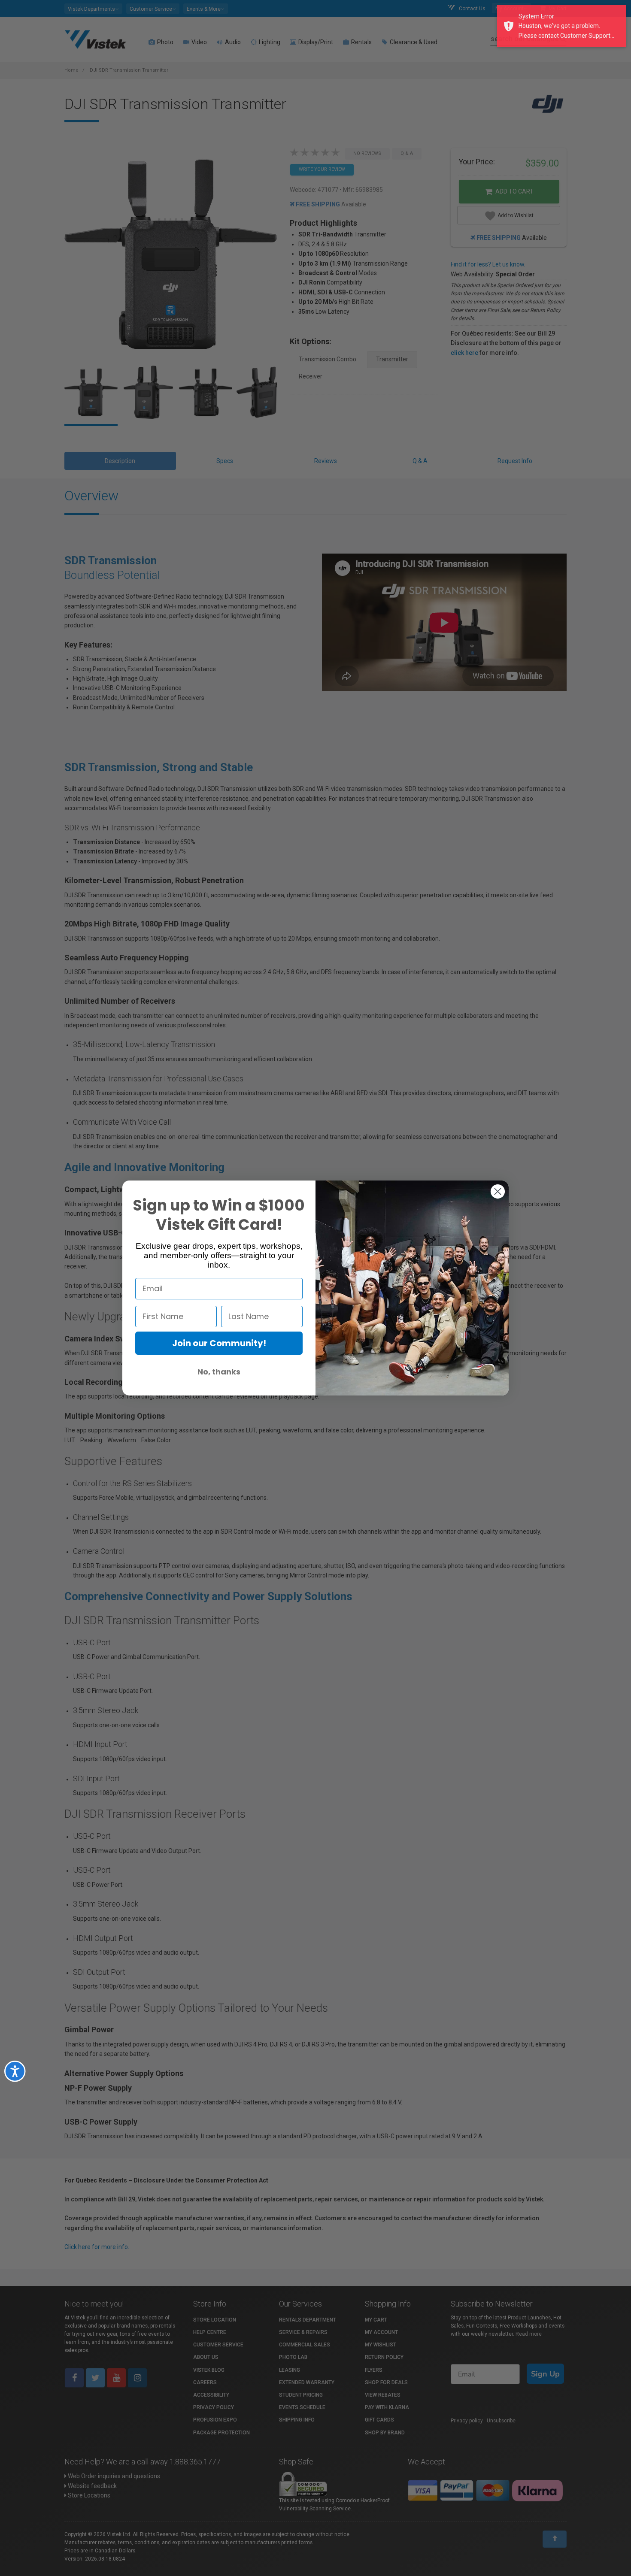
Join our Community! (219, 1343)
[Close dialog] (498, 1191)
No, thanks (219, 1372)
